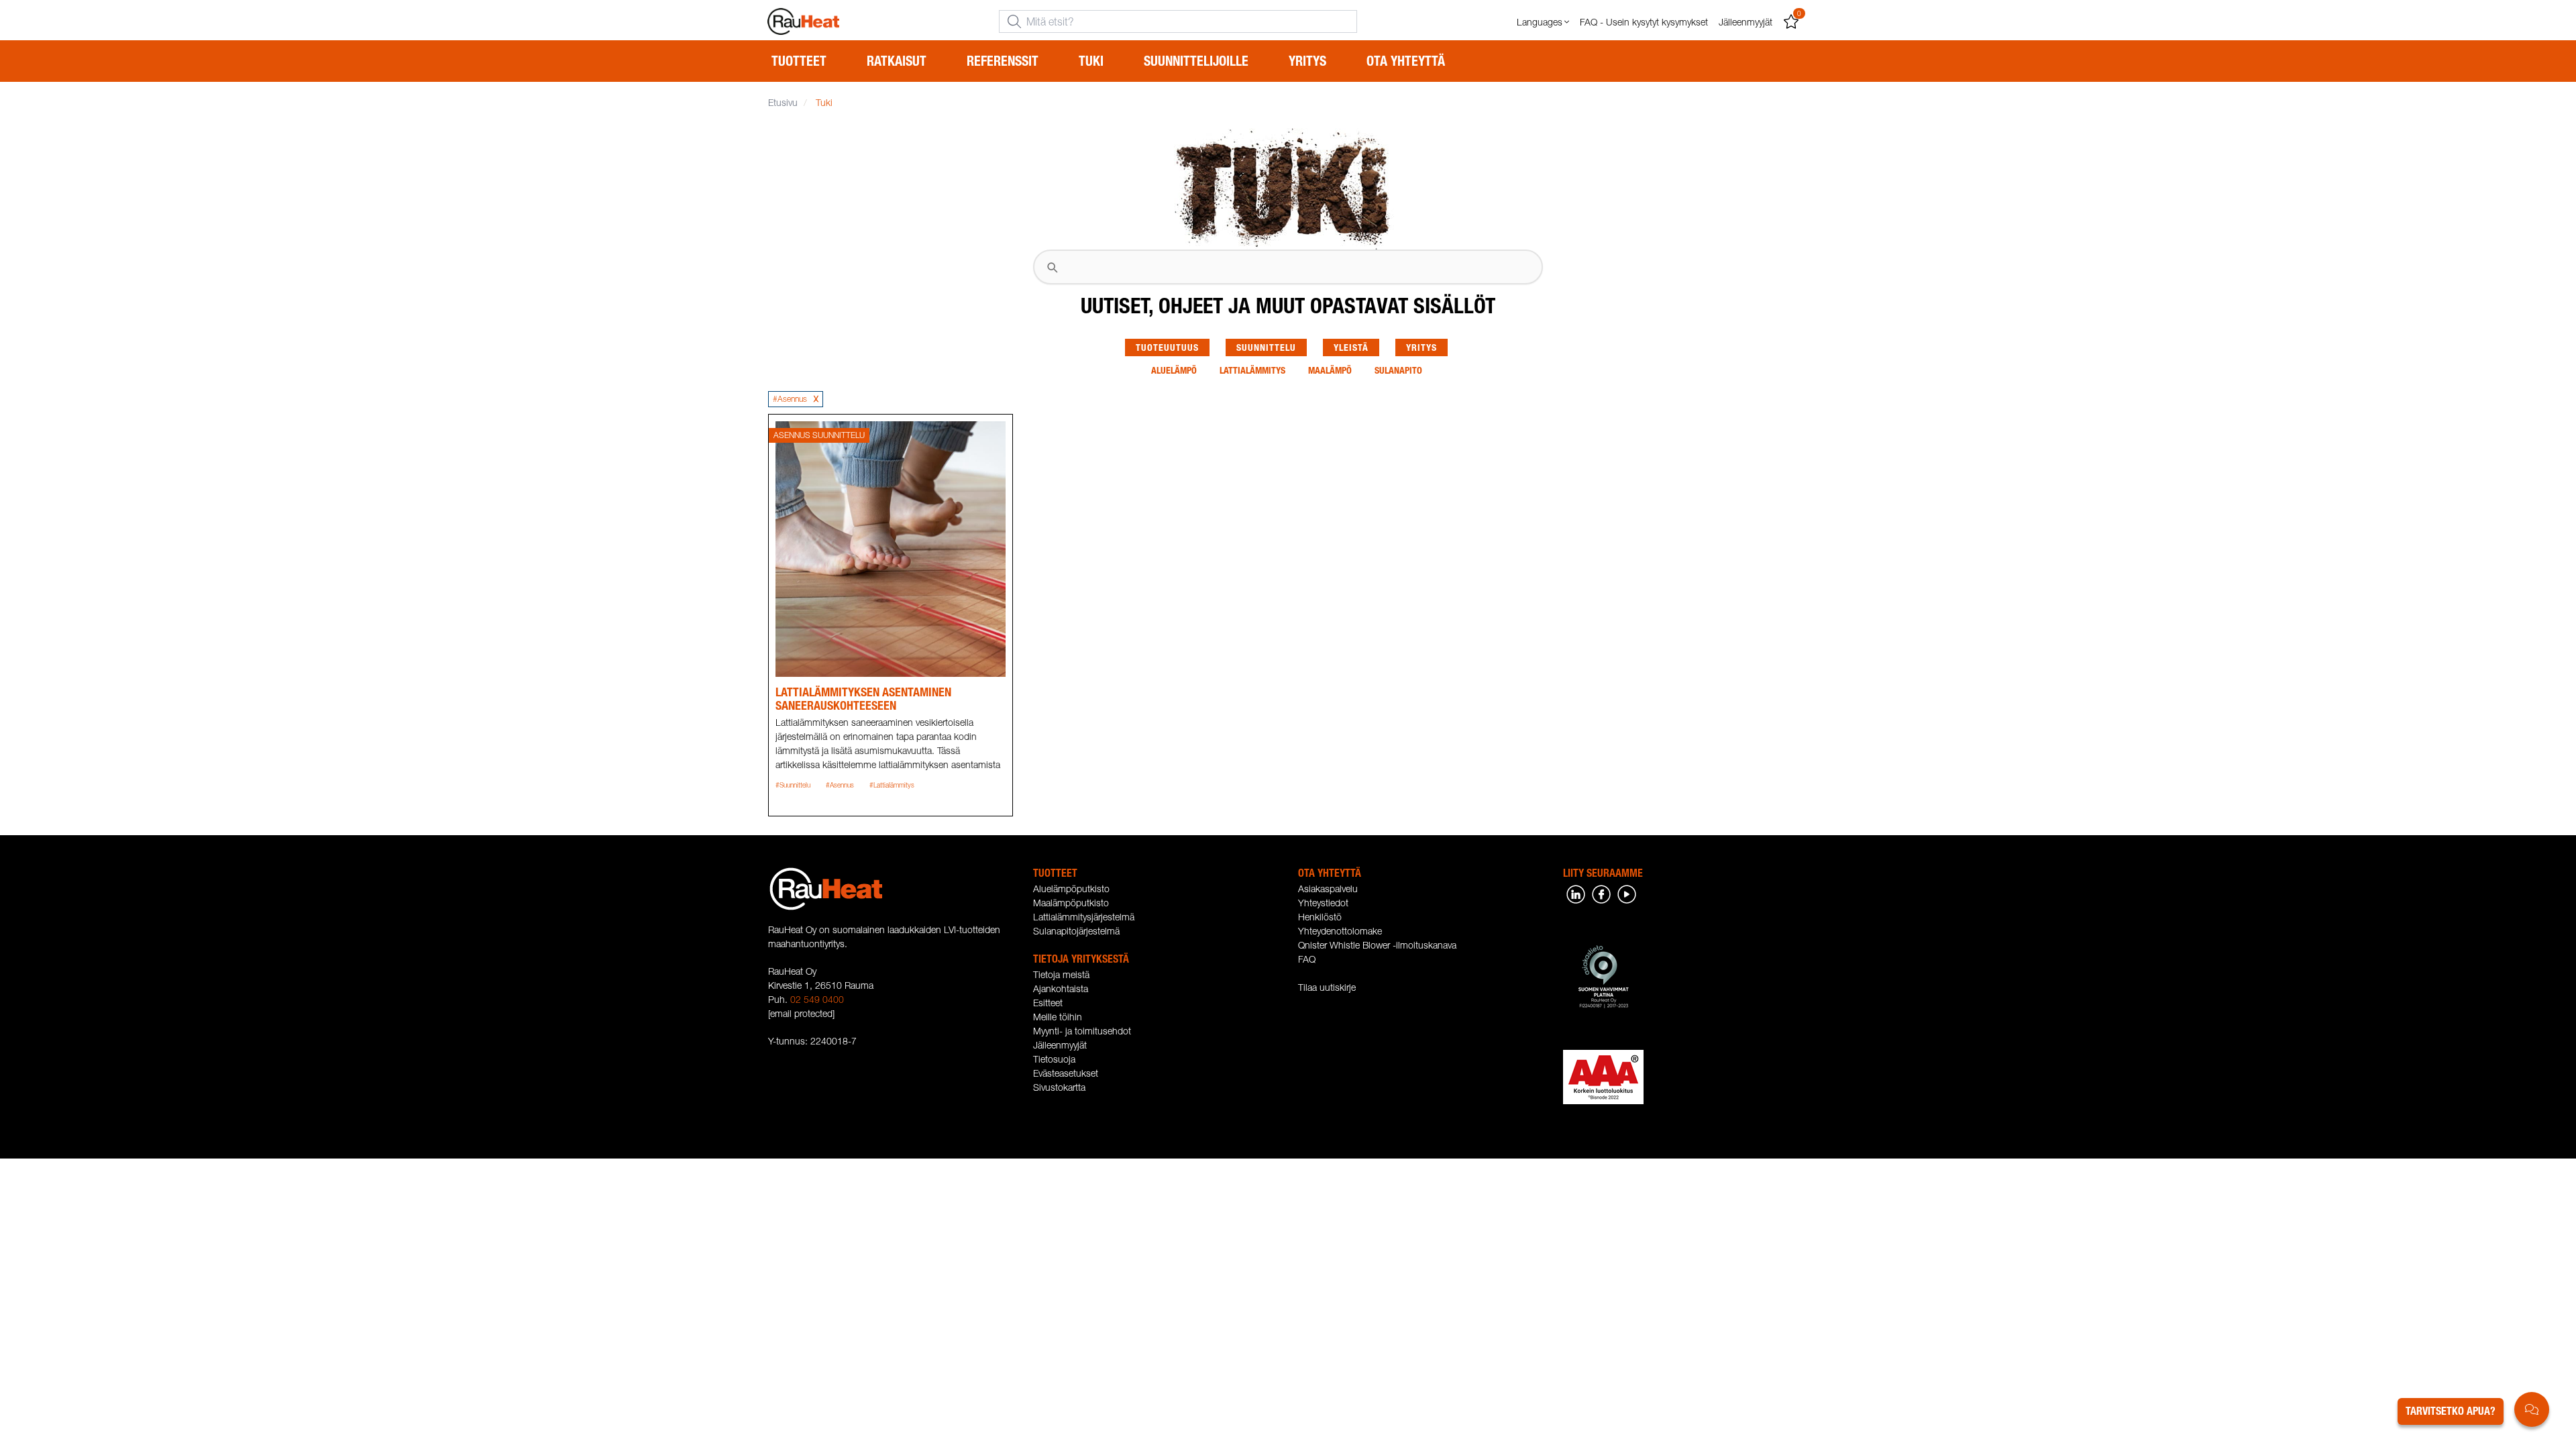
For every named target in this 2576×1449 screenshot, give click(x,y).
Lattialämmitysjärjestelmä (1084, 917)
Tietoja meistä (1061, 974)
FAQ (1307, 959)
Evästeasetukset (1066, 1073)
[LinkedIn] (1576, 893)
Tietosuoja (1054, 1059)
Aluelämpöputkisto (1071, 889)
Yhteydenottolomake (1340, 931)
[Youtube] (1627, 893)
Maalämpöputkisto (1071, 903)
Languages (1540, 22)
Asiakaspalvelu (1328, 889)
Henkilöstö (1320, 917)
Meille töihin (1058, 1017)
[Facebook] (1601, 893)
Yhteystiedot (1323, 903)
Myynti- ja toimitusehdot (1082, 1031)
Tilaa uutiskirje (1327, 987)
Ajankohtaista (1061, 988)
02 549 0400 (817, 999)
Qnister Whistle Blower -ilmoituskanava (1377, 945)
